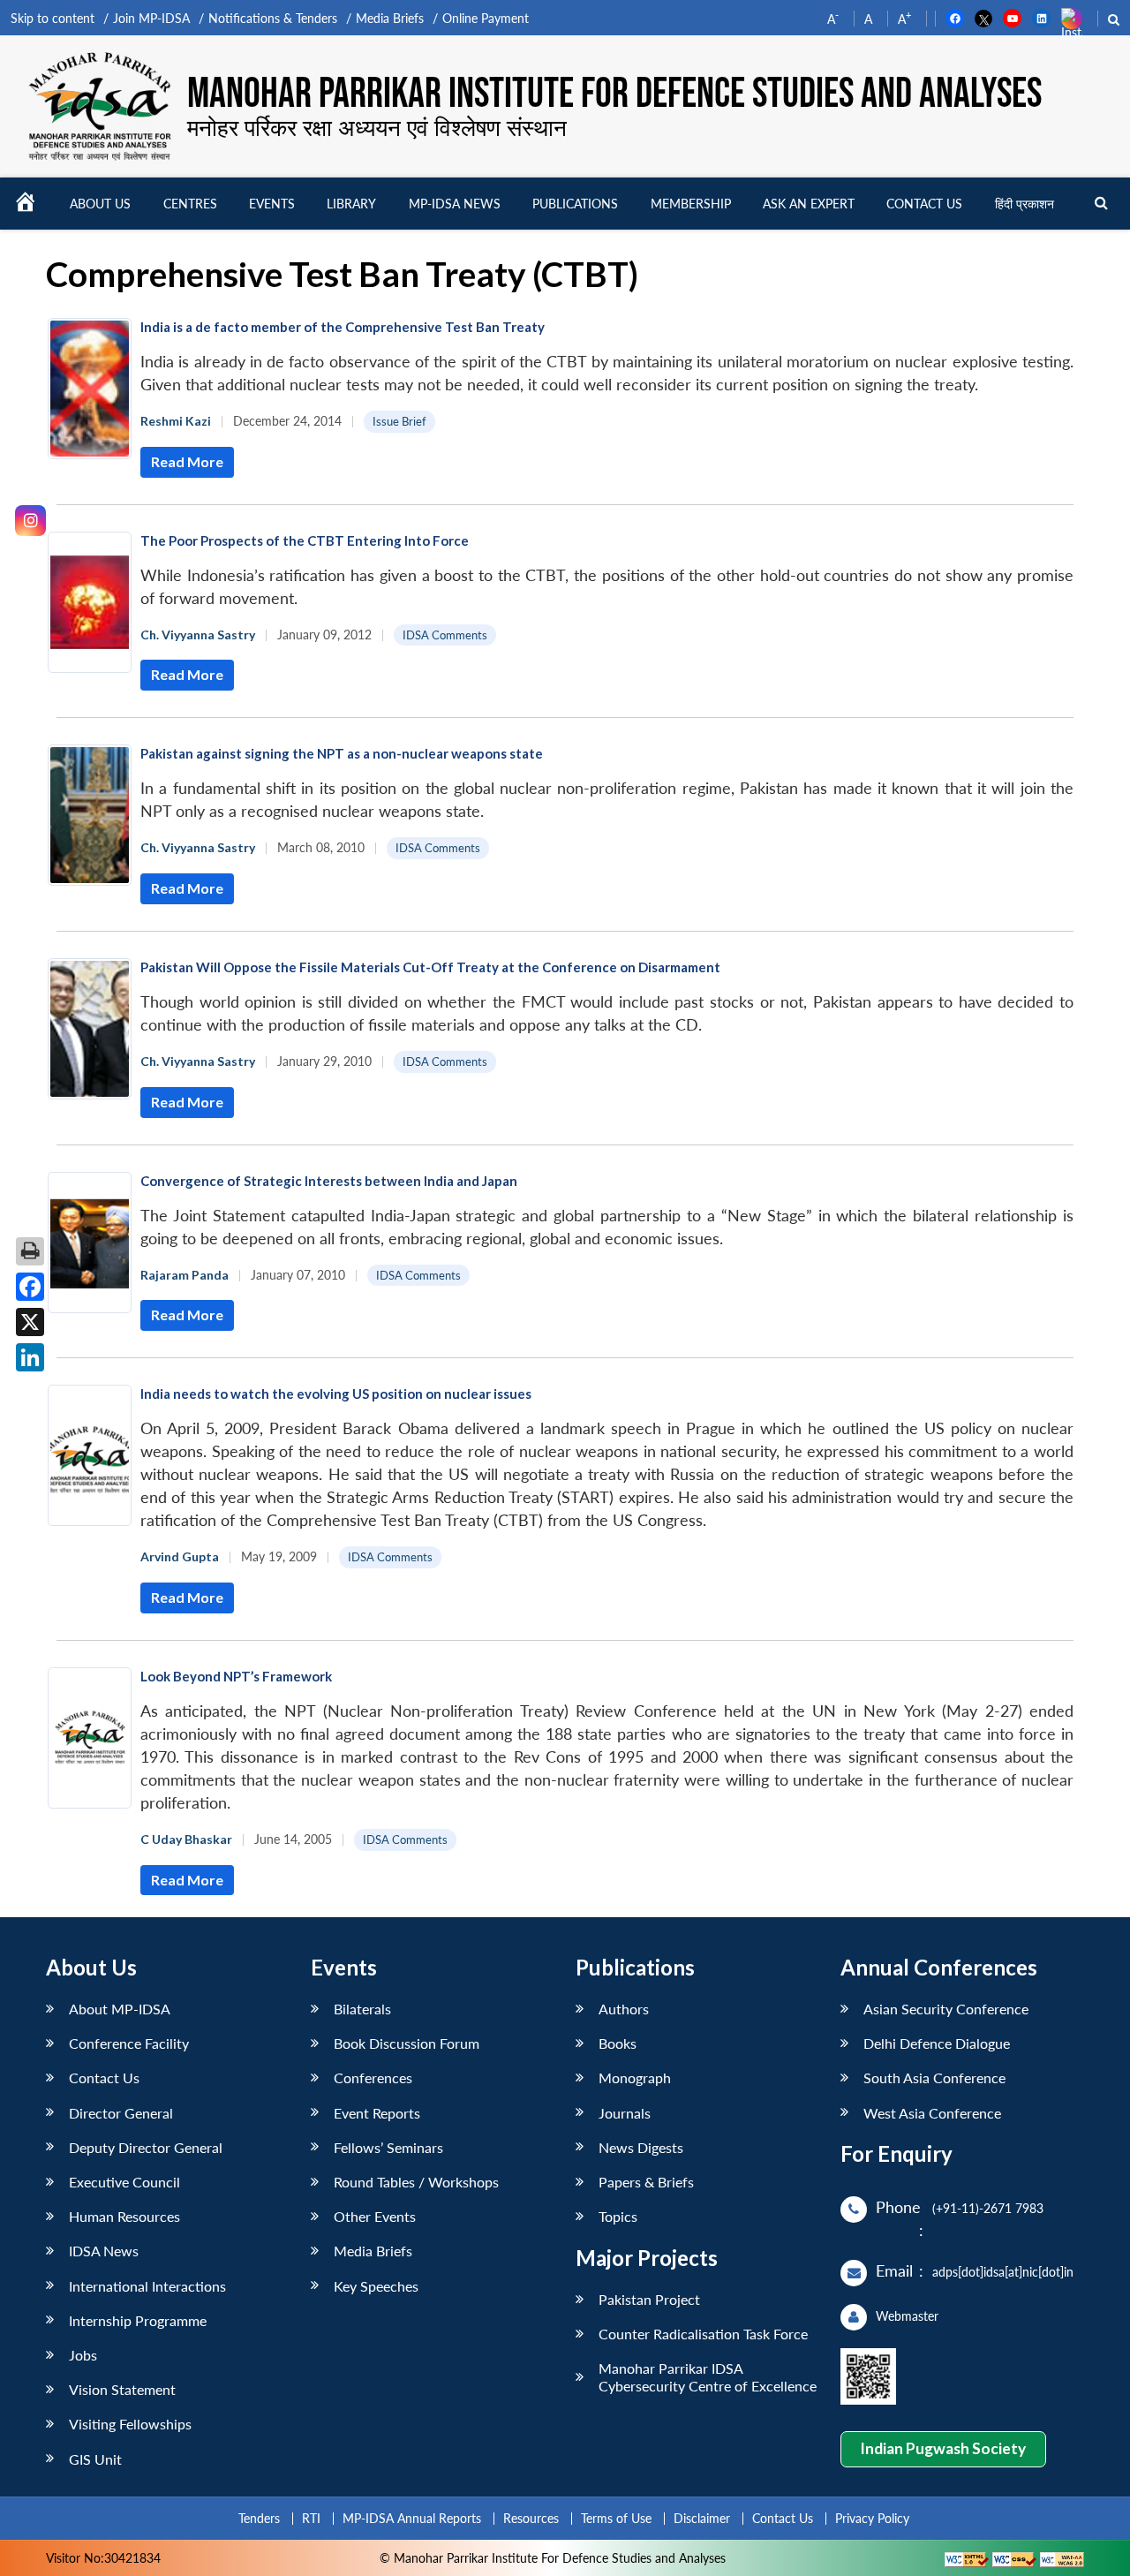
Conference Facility (129, 2043)
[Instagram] (30, 521)
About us (100, 204)
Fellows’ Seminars (388, 2147)
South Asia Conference (934, 2077)
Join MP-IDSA (151, 18)
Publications (575, 204)
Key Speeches (376, 2286)
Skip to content (53, 18)
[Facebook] (30, 1287)
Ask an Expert (809, 204)
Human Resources (124, 2216)
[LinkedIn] (30, 1357)
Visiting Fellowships (130, 2424)
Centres (190, 204)
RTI (311, 2518)
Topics (618, 2216)
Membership (691, 204)
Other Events (375, 2216)
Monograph (635, 2077)
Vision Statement (122, 2389)
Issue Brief (399, 421)
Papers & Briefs (646, 2182)
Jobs (83, 2355)
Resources (531, 2518)
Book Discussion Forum (407, 2043)
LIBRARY (351, 204)
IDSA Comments (445, 635)
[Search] (1101, 204)
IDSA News (104, 2251)
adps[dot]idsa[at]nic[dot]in (1003, 2272)
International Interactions (147, 2286)
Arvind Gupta (180, 1556)
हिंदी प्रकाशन (1025, 204)
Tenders (259, 2518)
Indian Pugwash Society (943, 2448)
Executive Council (124, 2182)
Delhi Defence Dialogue (937, 2043)
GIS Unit (95, 2459)
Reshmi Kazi (176, 421)
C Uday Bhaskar (186, 1839)
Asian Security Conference (946, 2009)
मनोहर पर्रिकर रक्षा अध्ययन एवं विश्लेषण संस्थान (377, 127)
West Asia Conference (932, 2113)
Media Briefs (390, 18)
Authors (624, 2009)
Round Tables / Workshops (416, 2182)
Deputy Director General (146, 2147)
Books (618, 2043)
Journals (625, 2113)
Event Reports (377, 2113)
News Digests (641, 2147)
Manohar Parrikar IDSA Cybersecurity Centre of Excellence (708, 2376)
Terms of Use (616, 2518)
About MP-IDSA (120, 2009)
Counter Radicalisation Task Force (703, 2334)
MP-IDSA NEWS (455, 204)
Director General (121, 2113)
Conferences (373, 2077)
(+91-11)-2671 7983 (988, 2208)
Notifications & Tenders (273, 18)
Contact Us (104, 2077)
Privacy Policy (872, 2518)
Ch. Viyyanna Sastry (198, 635)
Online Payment (486, 18)
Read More (187, 461)
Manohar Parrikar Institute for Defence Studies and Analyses (614, 94)
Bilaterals (362, 2009)
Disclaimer (702, 2518)
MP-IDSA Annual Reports (412, 2518)
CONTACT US (924, 204)
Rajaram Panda (185, 1275)
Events (272, 204)
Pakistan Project (649, 2299)
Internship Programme (138, 2320)
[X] (30, 1322)
